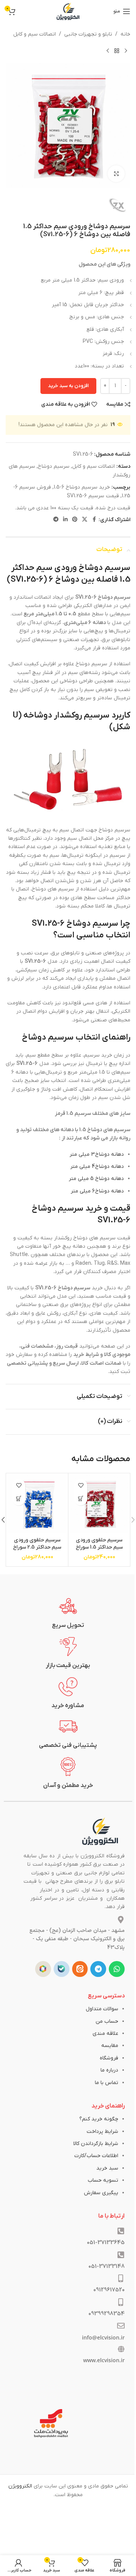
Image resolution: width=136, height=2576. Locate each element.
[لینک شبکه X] (85, 520)
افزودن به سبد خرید (68, 386)
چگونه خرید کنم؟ (99, 2119)
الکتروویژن (20, 2486)
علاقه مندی (105, 2034)
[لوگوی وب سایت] (68, 11)
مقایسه (110, 2046)
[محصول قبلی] (126, 51)
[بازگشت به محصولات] (117, 51)
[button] (81, 1499)
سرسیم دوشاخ (54, 466)
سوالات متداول (102, 2009)
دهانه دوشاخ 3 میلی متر (97, 1154)
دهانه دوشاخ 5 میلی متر (96, 1179)
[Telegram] (98, 1969)
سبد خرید (107, 2168)
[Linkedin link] (65, 520)
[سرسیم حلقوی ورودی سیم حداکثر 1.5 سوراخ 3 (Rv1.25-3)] (99, 1504)
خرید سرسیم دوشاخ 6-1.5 (82, 487)
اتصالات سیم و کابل (35, 34)
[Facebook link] (94, 520)
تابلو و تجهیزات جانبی (88, 34)
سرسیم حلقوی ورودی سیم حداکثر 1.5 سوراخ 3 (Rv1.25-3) (99, 1547)
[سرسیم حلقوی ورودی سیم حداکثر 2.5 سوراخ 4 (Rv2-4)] (37, 1504)
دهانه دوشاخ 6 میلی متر (97, 1191)
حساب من (107, 2021)
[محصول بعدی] (108, 51)
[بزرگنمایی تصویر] (116, 174)
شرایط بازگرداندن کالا (96, 2144)
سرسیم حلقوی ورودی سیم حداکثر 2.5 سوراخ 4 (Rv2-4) (37, 1547)
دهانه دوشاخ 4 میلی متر (97, 1167)
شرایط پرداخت (102, 2132)
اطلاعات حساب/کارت (96, 2156)
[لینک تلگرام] (56, 520)
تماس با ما (107, 2083)
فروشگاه (109, 2058)
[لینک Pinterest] (75, 520)
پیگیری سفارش (101, 2193)
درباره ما (109, 2070)
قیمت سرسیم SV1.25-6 (93, 496)
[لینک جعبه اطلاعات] (68, 1613)
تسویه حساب (103, 2180)
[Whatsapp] (117, 1969)
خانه (125, 34)
